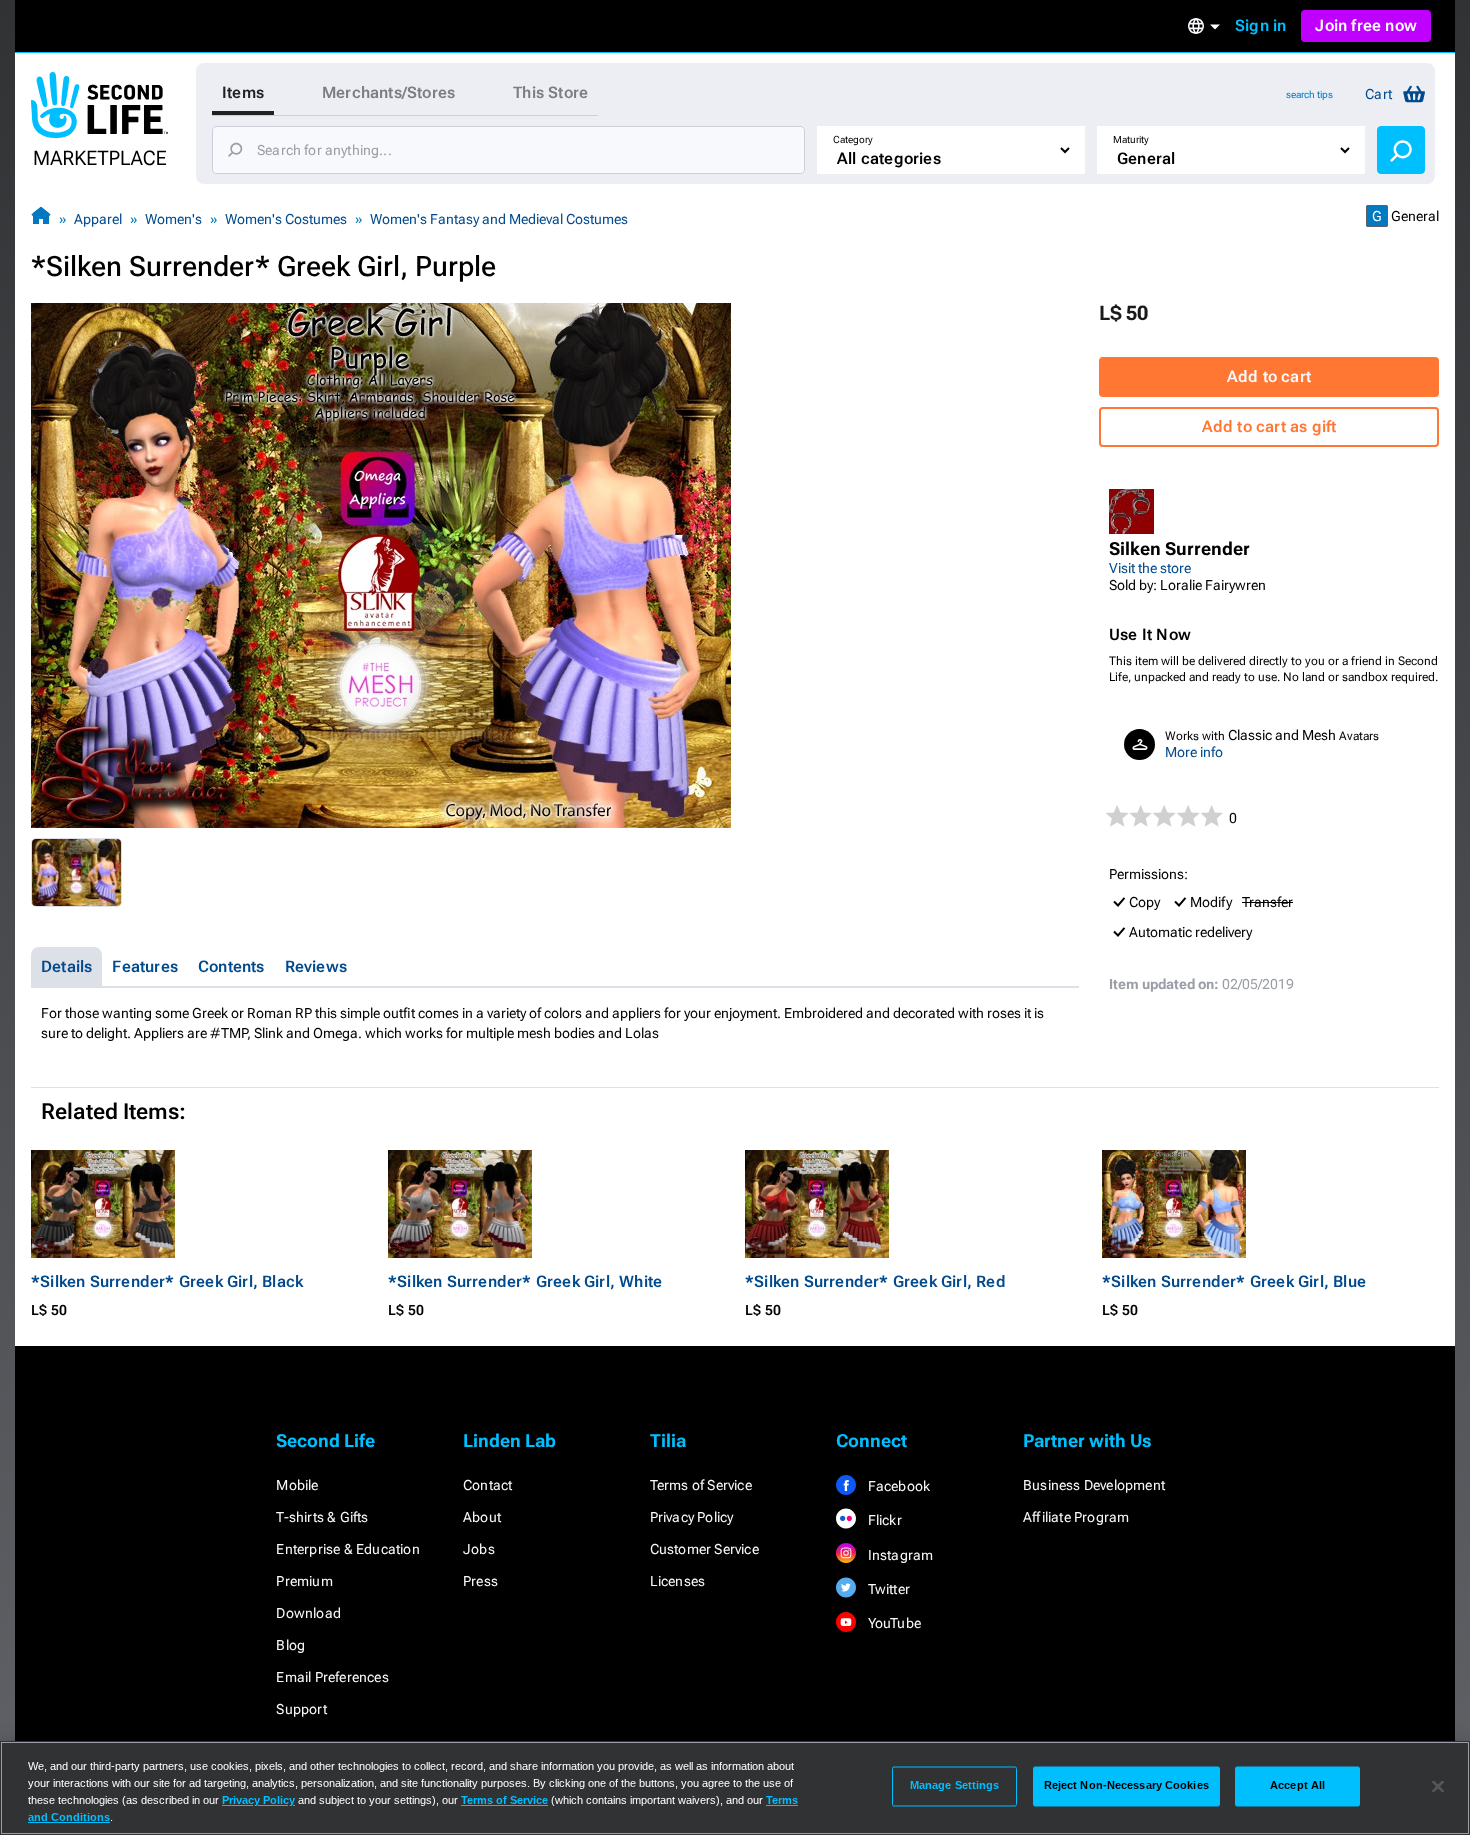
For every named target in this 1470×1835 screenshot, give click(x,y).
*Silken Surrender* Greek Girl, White (525, 1281)
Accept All (1297, 1786)
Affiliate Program (1076, 1517)
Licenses (678, 1581)
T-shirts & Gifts (322, 1517)
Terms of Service (701, 1485)
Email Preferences (332, 1677)
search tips (1309, 94)
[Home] (41, 218)
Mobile (297, 1485)
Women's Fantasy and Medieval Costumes (499, 219)
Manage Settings (955, 1786)
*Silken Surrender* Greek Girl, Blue (1234, 1281)
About (482, 1517)
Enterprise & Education (347, 1549)
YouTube (892, 1623)
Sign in (1260, 25)
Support (301, 1709)
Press (480, 1581)
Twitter (887, 1589)
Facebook (897, 1486)
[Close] (1438, 1786)
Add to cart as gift (1269, 426)
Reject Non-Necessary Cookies (1126, 1786)
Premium (304, 1581)
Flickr (882, 1520)
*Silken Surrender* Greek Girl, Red (875, 1281)
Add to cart (1269, 376)
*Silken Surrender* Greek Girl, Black (167, 1281)
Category (853, 139)
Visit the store (1150, 568)
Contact (487, 1485)
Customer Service (704, 1549)
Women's (173, 219)
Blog (290, 1645)
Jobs (479, 1549)
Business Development (1094, 1485)
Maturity (1131, 139)
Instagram (898, 1555)
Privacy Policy (692, 1517)
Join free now (1366, 25)
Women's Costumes (286, 219)
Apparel (98, 219)
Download (308, 1613)
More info (1194, 752)
